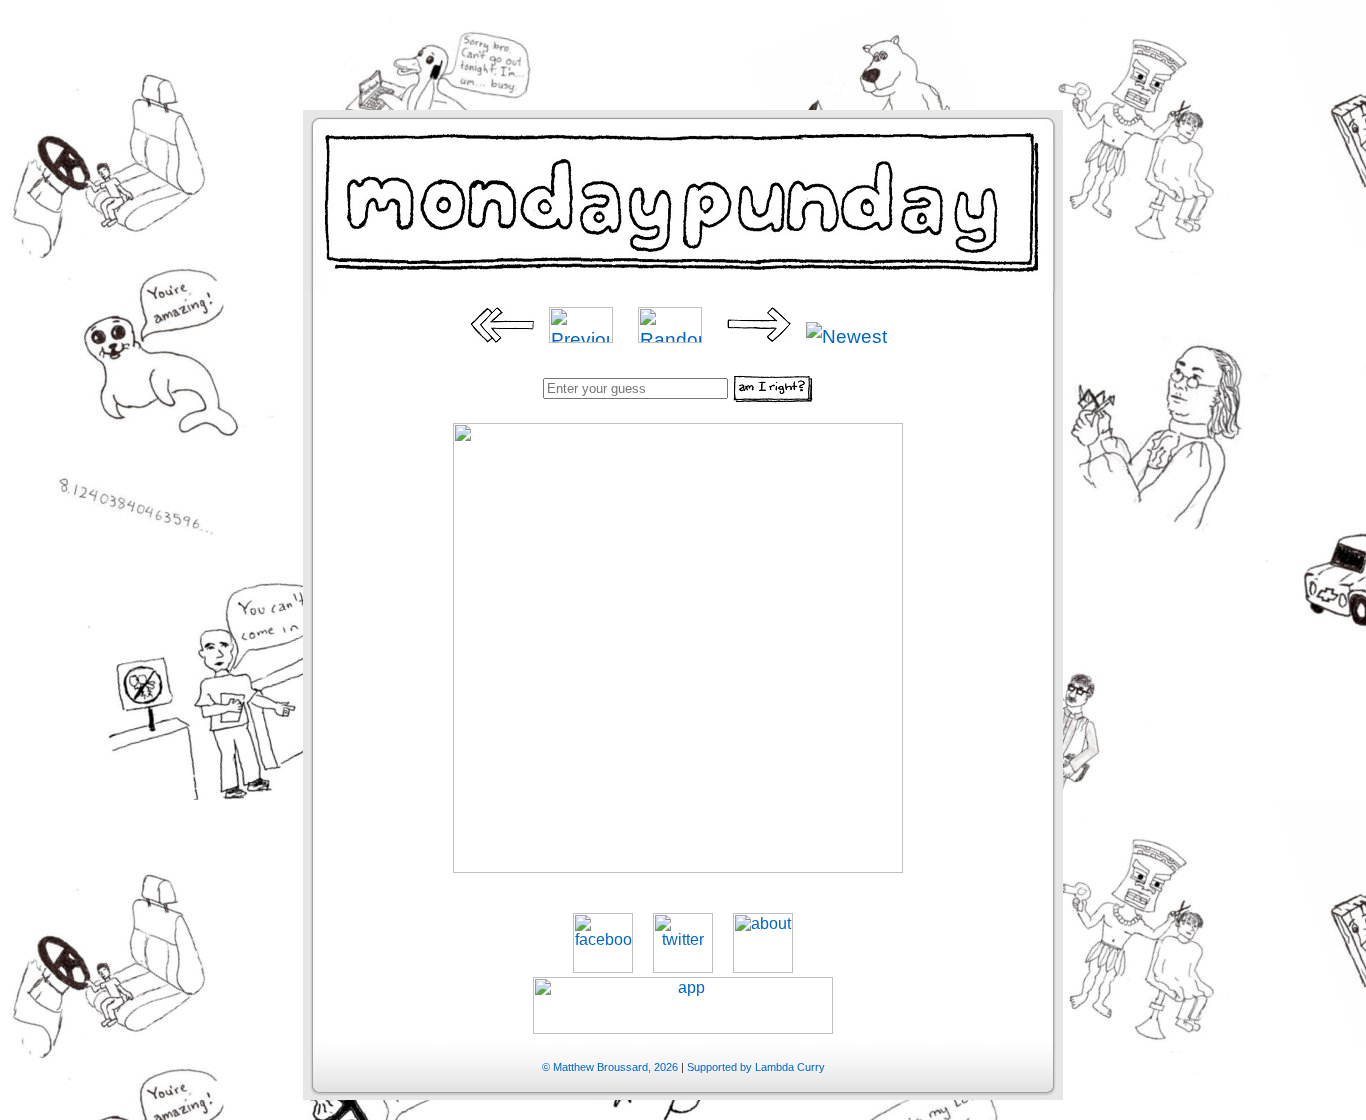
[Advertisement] (683, 45)
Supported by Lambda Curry (756, 1067)
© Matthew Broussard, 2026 (610, 1067)
